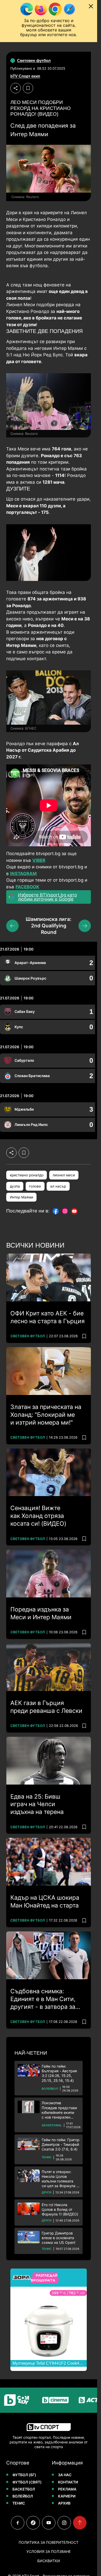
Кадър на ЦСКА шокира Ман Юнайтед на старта (45, 1902)
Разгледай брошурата (44, 2278)
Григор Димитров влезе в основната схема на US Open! (59, 2238)
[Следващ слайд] (85, 926)
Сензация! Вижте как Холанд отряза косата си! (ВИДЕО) (38, 1516)
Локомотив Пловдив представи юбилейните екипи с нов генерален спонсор (59, 2110)
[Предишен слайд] (12, 926)
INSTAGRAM (23, 874)
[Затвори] (91, 6)
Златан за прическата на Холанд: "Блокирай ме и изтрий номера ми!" (46, 1415)
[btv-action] (81, 2400)
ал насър (58, 1186)
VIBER (39, 860)
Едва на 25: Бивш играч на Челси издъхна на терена (37, 1804)
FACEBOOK (27, 887)
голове (35, 1186)
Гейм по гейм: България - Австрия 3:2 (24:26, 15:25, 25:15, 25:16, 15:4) (59, 2073)
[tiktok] (33, 2523)
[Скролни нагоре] (80, 2523)
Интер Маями (21, 1197)
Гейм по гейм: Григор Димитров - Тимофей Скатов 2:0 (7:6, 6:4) (61, 2144)
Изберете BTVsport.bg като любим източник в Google (47, 897)
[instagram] (64, 2523)
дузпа (15, 1186)
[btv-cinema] (42, 2400)
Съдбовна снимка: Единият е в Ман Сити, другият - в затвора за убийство (43, 1999)
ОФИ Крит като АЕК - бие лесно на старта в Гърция (48, 1317)
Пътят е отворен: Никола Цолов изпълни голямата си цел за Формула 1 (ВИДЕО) (60, 2179)
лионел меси (64, 1175)
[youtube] (49, 2523)
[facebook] (18, 2523)
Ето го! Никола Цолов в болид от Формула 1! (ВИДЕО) (60, 2209)
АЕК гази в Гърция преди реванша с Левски (46, 1707)
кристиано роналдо (27, 1175)
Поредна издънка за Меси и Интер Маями (41, 1613)
